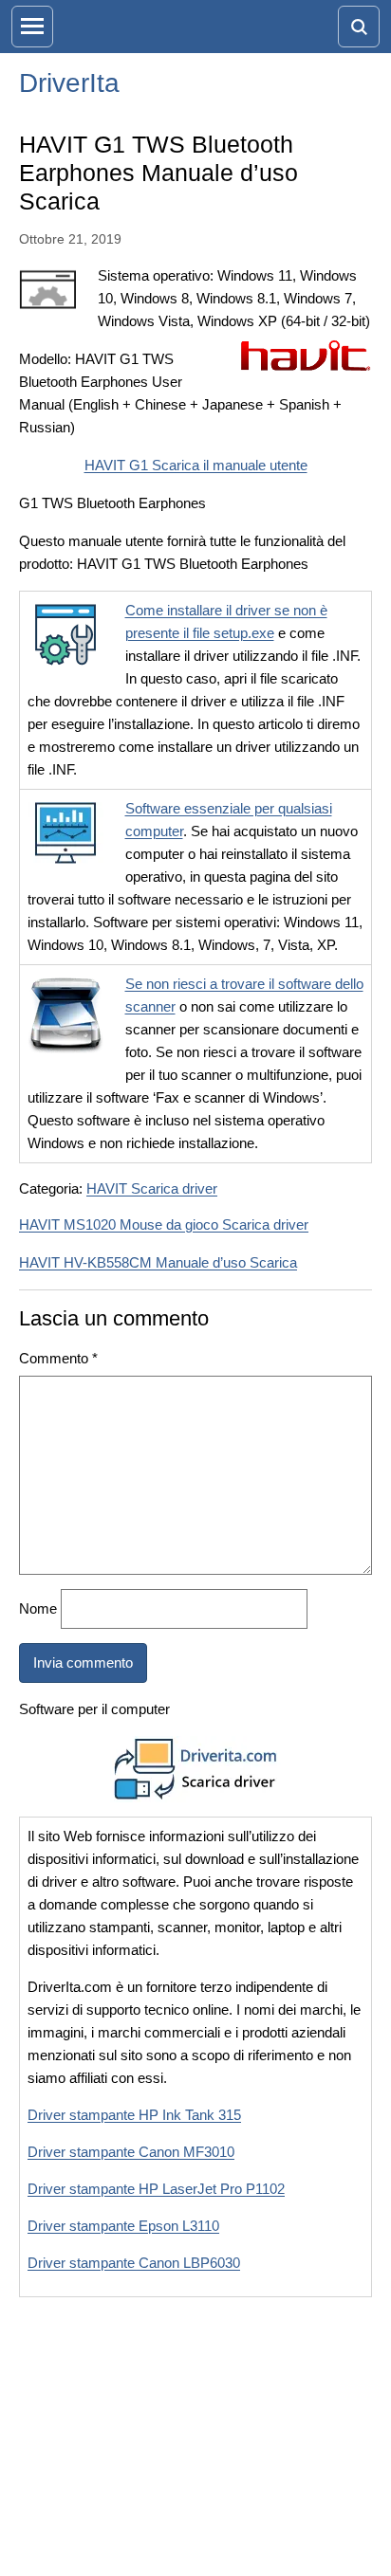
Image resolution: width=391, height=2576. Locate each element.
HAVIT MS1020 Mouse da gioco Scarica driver (164, 1224)
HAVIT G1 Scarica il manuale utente (196, 465)
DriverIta (69, 83)
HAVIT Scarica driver (152, 1188)
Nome (38, 1608)
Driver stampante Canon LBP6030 (134, 2263)
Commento (58, 1358)
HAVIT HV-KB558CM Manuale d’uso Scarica (158, 1262)
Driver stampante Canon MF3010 (131, 2152)
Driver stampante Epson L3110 (123, 2226)
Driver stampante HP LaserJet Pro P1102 (156, 2189)
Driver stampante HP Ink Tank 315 (134, 2115)
